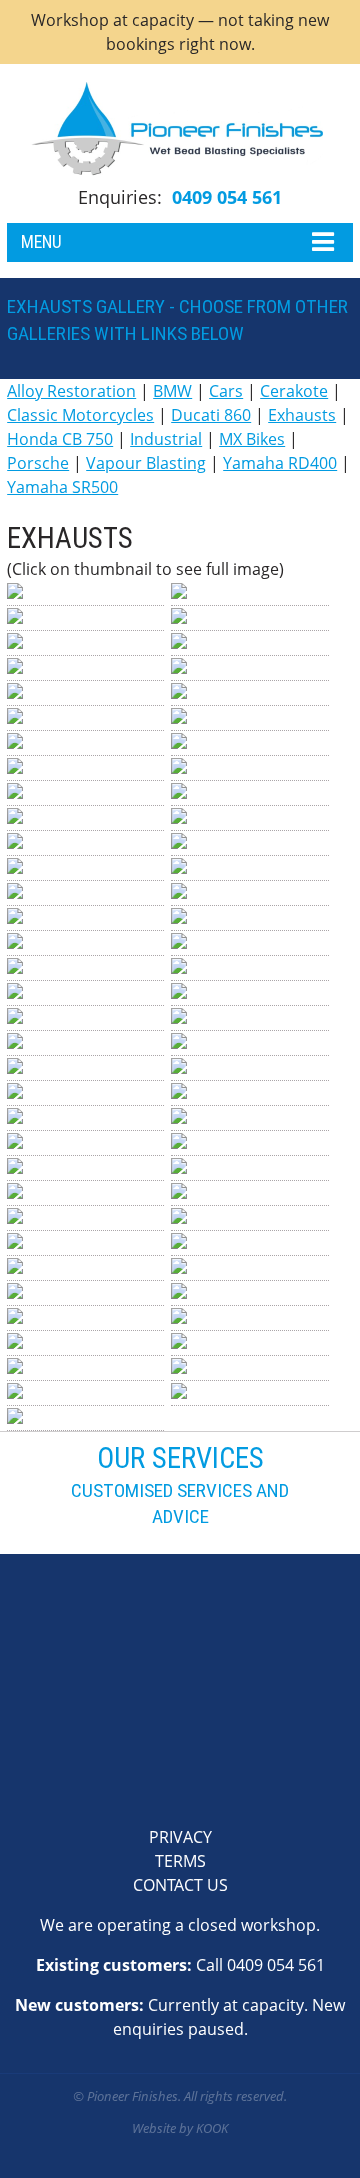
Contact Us (180, 1885)
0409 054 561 (227, 197)
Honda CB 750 (60, 439)
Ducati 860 (211, 415)
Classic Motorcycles (80, 415)
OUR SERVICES (180, 1458)
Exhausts (302, 415)
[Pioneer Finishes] (180, 129)
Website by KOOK (180, 2128)
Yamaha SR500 (62, 487)
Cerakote (294, 391)
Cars (226, 391)
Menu (41, 242)
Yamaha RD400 (280, 463)
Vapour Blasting (146, 463)
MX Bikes (252, 439)
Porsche (38, 463)
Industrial (166, 439)
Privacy (180, 1837)
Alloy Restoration (71, 391)
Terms (180, 1861)
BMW (172, 391)
